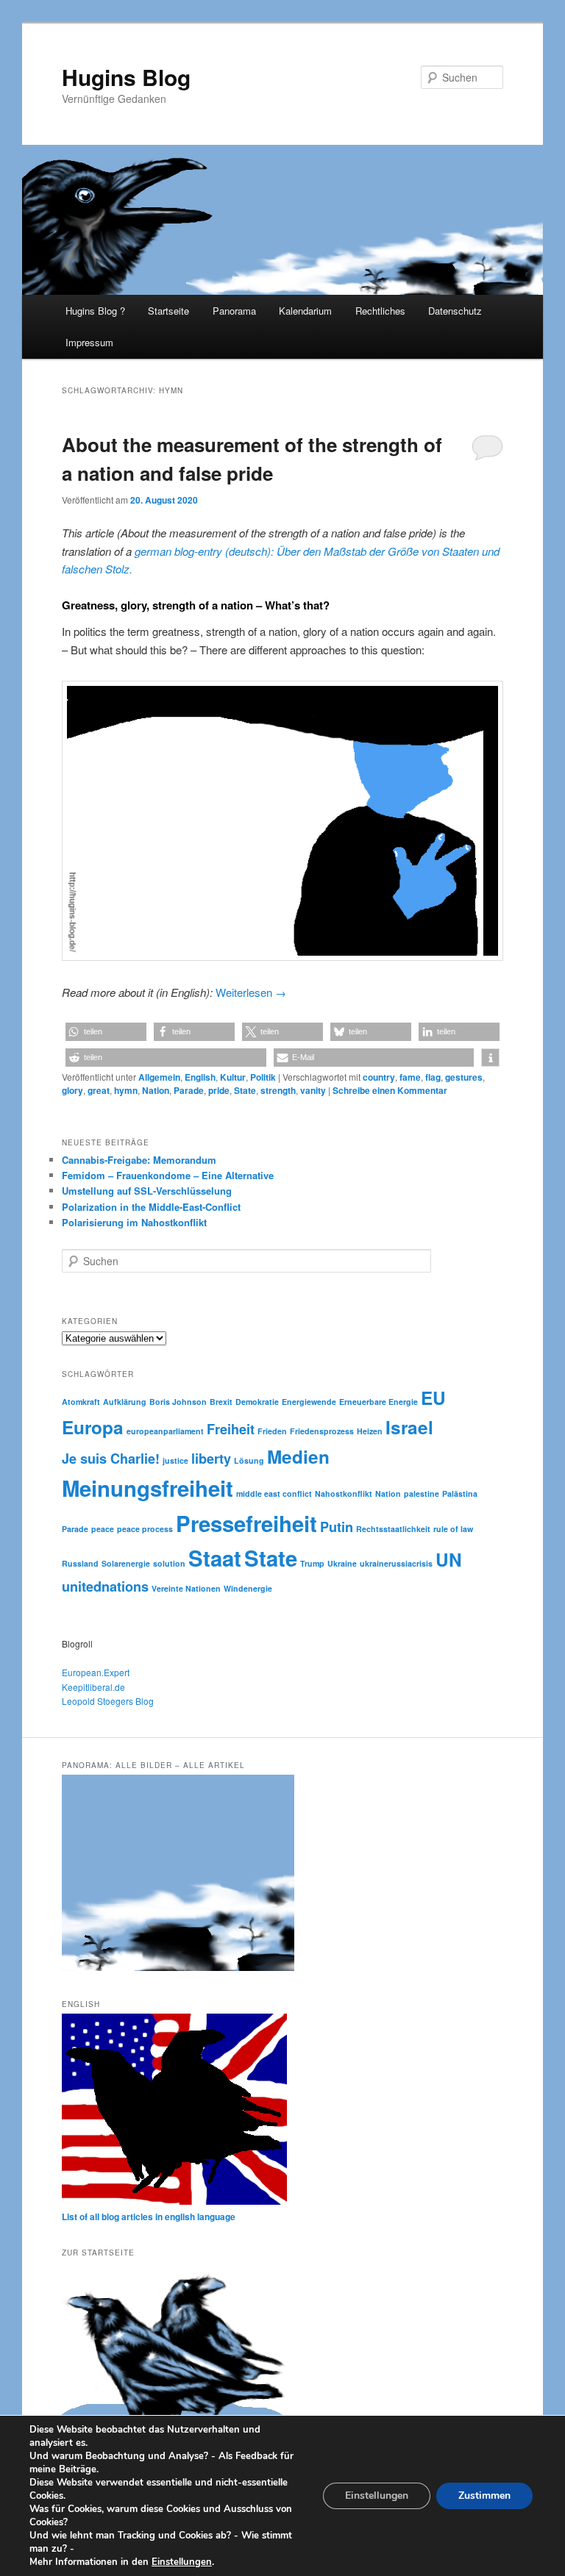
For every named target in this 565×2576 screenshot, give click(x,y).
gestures (464, 1077)
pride (219, 1090)
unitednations (105, 1586)
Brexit (221, 1402)
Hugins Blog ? (95, 311)
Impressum (89, 342)
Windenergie (248, 1588)
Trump (312, 1563)
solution (169, 1563)
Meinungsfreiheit (148, 1488)
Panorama (234, 311)
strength (278, 1090)
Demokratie (257, 1402)
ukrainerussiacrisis (396, 1563)
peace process (145, 1529)
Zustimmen (484, 2495)
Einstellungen (182, 2562)
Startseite (168, 311)
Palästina (460, 1493)
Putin (337, 1527)
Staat (215, 1558)
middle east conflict (274, 1493)
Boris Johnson (178, 1402)
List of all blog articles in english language (149, 2217)
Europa (93, 1427)
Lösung (249, 1460)
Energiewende (309, 1402)
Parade (189, 1090)
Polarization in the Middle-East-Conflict (151, 1207)
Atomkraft (81, 1402)
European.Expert (96, 1672)
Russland (80, 1563)
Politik (263, 1077)
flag (433, 1077)
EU (433, 1398)
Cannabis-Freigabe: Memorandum (139, 1160)
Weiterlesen (251, 992)
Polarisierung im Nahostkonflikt (134, 1222)
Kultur (233, 1077)
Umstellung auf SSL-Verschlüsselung (147, 1191)
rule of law (453, 1529)
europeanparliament (165, 1431)
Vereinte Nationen (186, 1588)
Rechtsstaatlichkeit (393, 1529)
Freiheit (231, 1429)
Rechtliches (380, 311)
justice (175, 1460)
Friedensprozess (322, 1431)
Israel (409, 1427)
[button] (106, 1032)
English (200, 1077)
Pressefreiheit (246, 1523)
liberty (211, 1459)
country (379, 1077)
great (99, 1090)
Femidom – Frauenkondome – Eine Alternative (168, 1175)
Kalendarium (305, 311)
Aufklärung (125, 1402)
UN (449, 1559)
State (245, 1090)
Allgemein (159, 1077)
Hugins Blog (126, 77)
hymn (126, 1090)
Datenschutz (455, 311)
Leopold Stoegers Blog (108, 1701)
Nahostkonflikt (344, 1493)
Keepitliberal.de (93, 1687)
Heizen (370, 1431)
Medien (298, 1456)
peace (103, 1529)
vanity (313, 1090)
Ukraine (342, 1563)
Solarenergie (126, 1563)
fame (410, 1077)
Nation (156, 1090)
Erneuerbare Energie (379, 1402)
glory (72, 1090)
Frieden (272, 1431)
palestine (422, 1493)
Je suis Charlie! (111, 1459)
